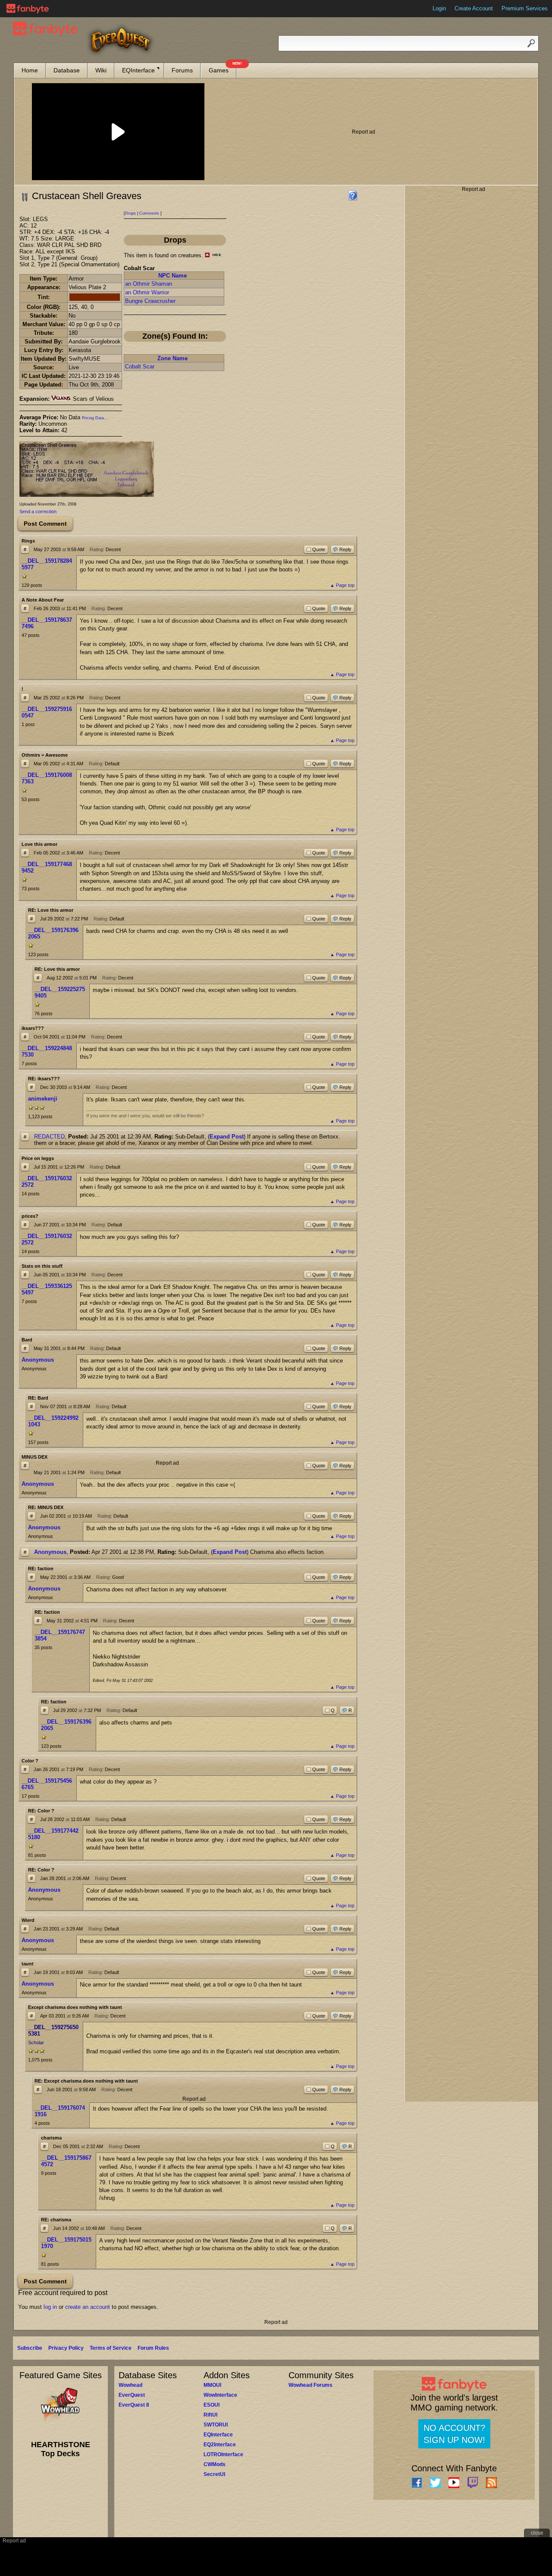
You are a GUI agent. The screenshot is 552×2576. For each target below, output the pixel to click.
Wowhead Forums (310, 2385)
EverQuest (132, 2395)
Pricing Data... (95, 418)
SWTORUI (216, 2425)
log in (50, 2307)
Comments (149, 213)
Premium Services (525, 8)
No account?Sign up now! (454, 2434)
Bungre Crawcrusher (150, 301)
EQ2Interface (220, 2445)
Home (30, 70)
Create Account (474, 8)
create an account (88, 2307)
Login (439, 8)
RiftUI (210, 2415)
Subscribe (30, 2348)
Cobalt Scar (140, 366)
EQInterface (138, 70)
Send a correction (38, 511)
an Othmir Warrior (147, 292)
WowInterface (220, 2395)
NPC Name (172, 276)
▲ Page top (342, 585)
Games (223, 68)
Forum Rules (153, 2348)
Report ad (364, 132)
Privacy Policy (66, 2348)
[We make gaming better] (28, 9)
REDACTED (49, 1137)
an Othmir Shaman (149, 284)
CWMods (215, 2464)
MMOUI (212, 2385)
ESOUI (212, 2405)
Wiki (101, 70)
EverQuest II (134, 2405)
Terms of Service (111, 2348)
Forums (182, 70)
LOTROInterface (223, 2454)
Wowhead (130, 2385)
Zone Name (172, 358)
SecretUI (214, 2474)
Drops (130, 213)
